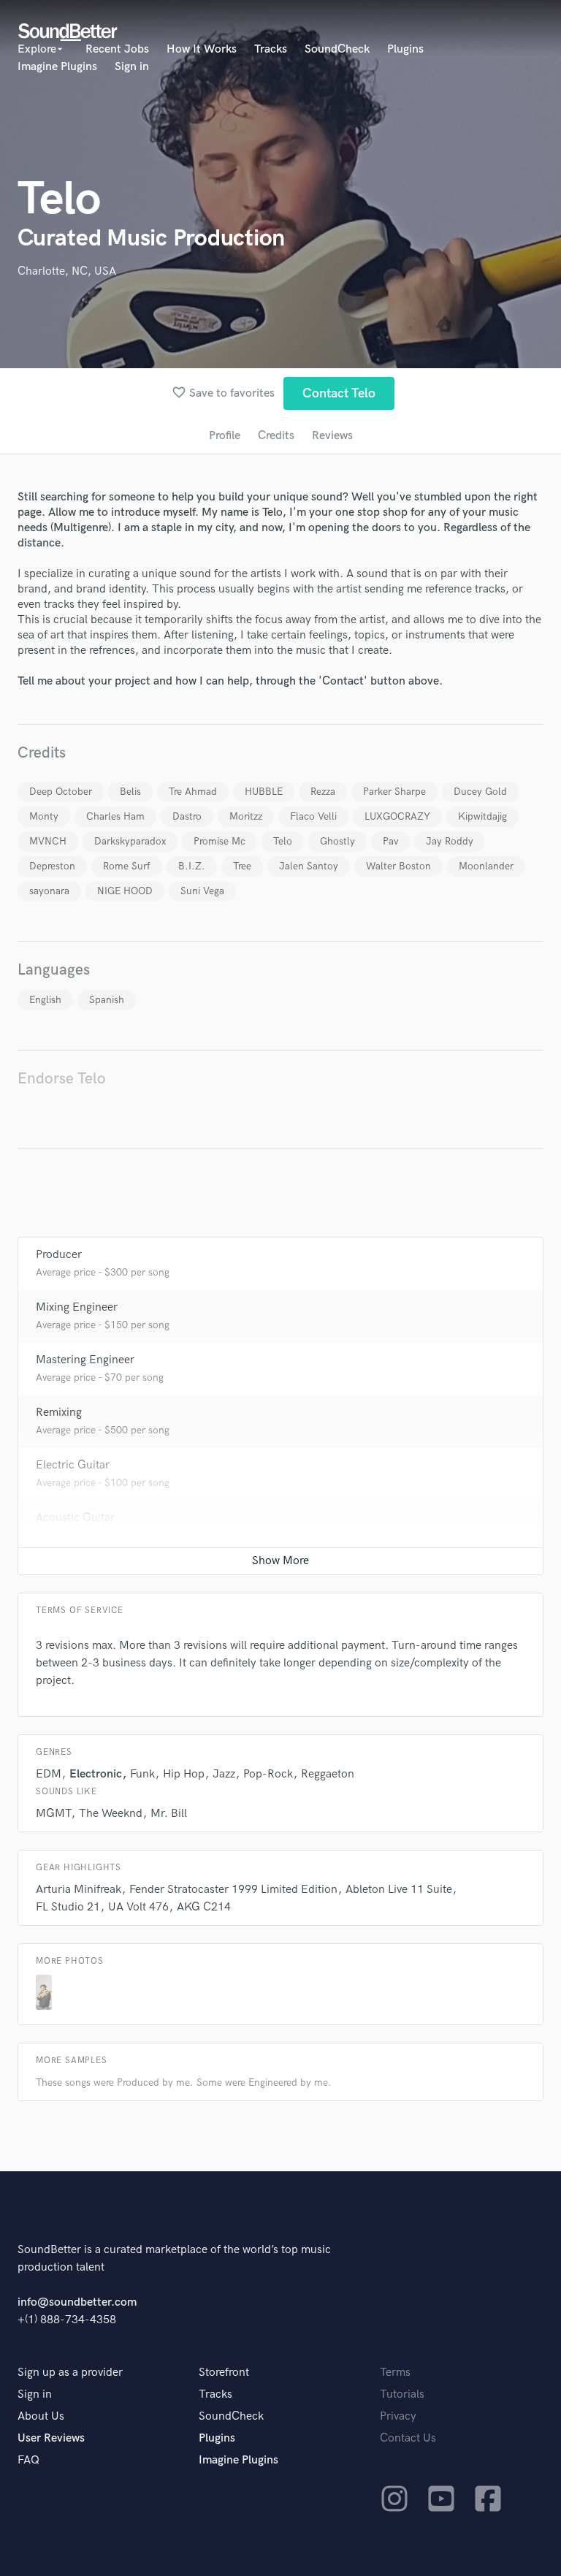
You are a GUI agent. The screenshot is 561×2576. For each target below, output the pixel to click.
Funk (142, 1774)
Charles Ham (115, 816)
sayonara (49, 891)
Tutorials (402, 2394)
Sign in (132, 67)
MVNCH (48, 841)
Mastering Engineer (85, 1360)
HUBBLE (264, 792)
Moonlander (486, 866)
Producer (59, 1255)
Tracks (271, 49)
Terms (395, 2373)
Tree (242, 866)
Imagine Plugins (57, 67)
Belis (130, 792)
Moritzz (246, 816)
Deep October (61, 792)
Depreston (52, 866)
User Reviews (51, 2438)
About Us (41, 2416)
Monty (44, 816)
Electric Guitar (73, 1465)
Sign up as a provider (70, 2373)
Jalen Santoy (309, 866)
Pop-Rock (268, 1774)
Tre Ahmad (193, 792)
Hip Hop (184, 1774)
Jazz (224, 1774)
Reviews (332, 436)
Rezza (323, 792)
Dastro (187, 816)
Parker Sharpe (394, 792)
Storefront (224, 2373)
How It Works (202, 49)
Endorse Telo (62, 1079)
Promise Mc (220, 841)
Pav (390, 841)
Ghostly (337, 841)
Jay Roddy (450, 841)
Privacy (398, 2416)
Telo (283, 841)
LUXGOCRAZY (397, 816)
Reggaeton (328, 1774)
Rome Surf (127, 866)
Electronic (96, 1774)
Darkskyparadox (130, 841)
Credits (276, 436)
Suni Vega (202, 891)
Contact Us (408, 2438)
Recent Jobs (117, 49)
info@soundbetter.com (77, 2302)
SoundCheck (337, 49)
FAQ (28, 2460)
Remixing (59, 1413)
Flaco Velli (313, 816)
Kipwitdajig (482, 816)
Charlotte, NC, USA (67, 271)
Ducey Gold (480, 792)
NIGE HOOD (125, 891)
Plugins (405, 49)
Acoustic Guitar (75, 1518)
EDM (49, 1774)
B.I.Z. (192, 866)
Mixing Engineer (77, 1307)
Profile (225, 436)
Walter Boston (398, 866)
